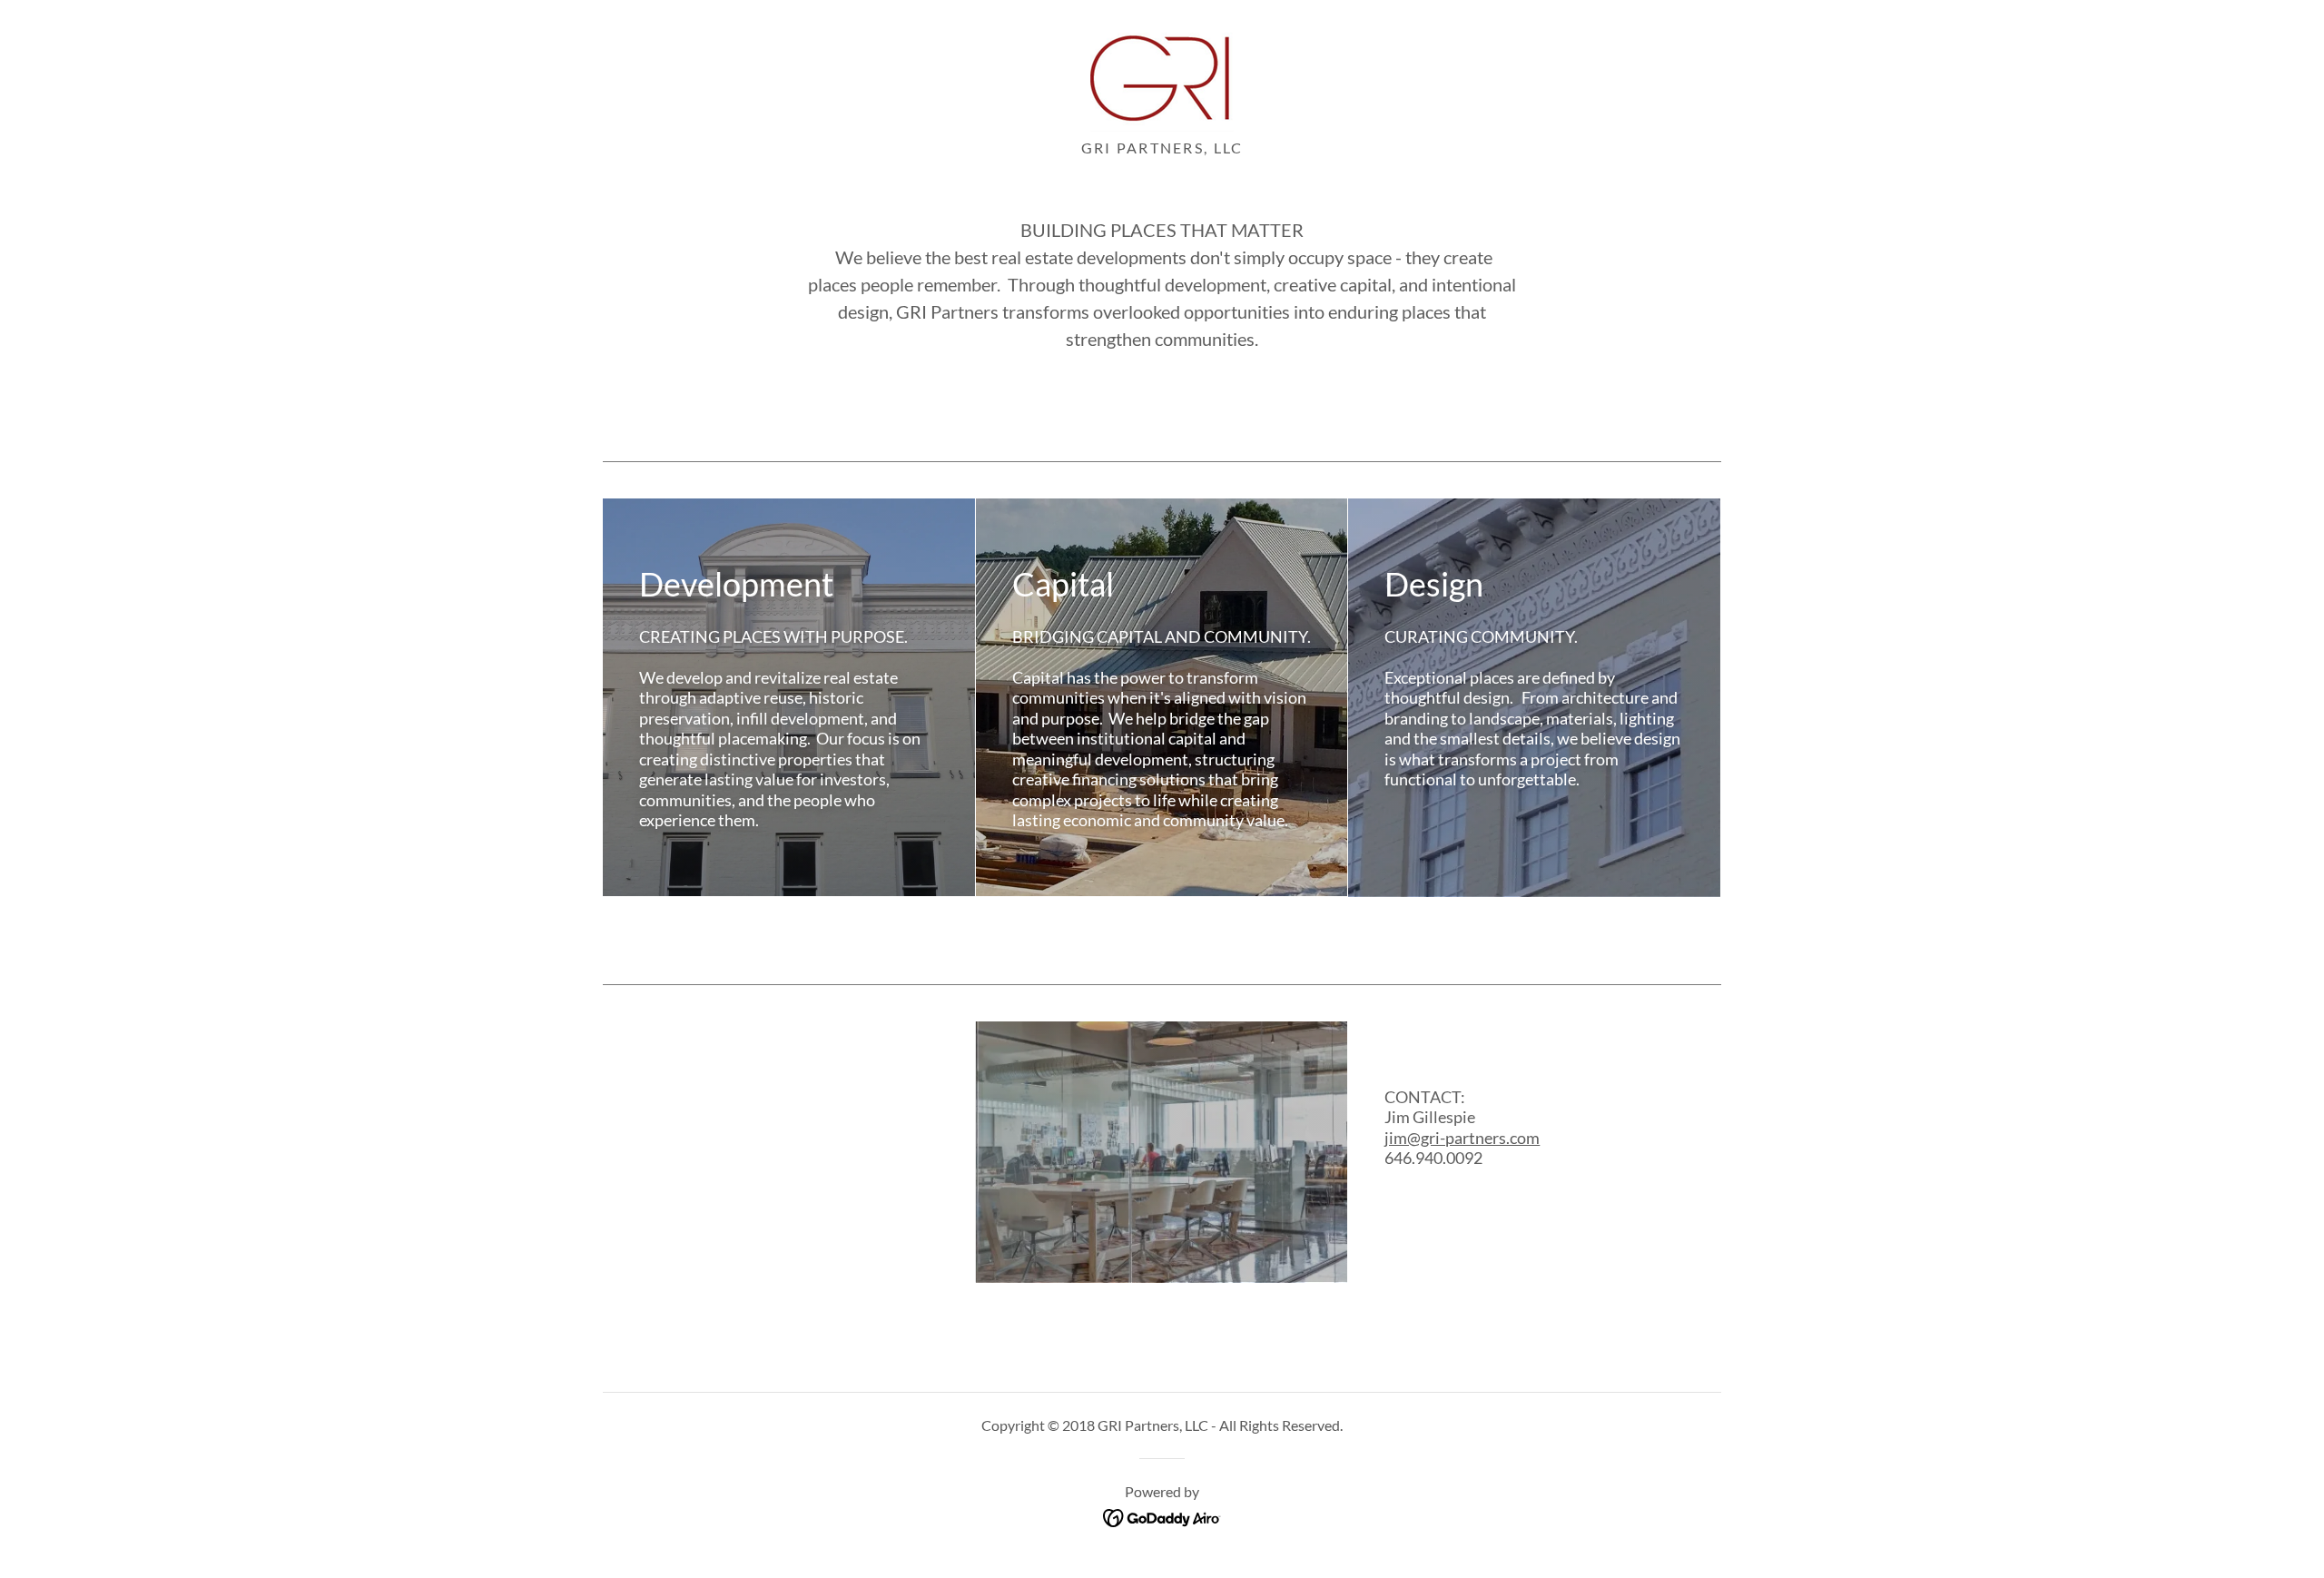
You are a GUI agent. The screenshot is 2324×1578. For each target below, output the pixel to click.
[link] (1162, 74)
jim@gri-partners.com (1462, 1138)
